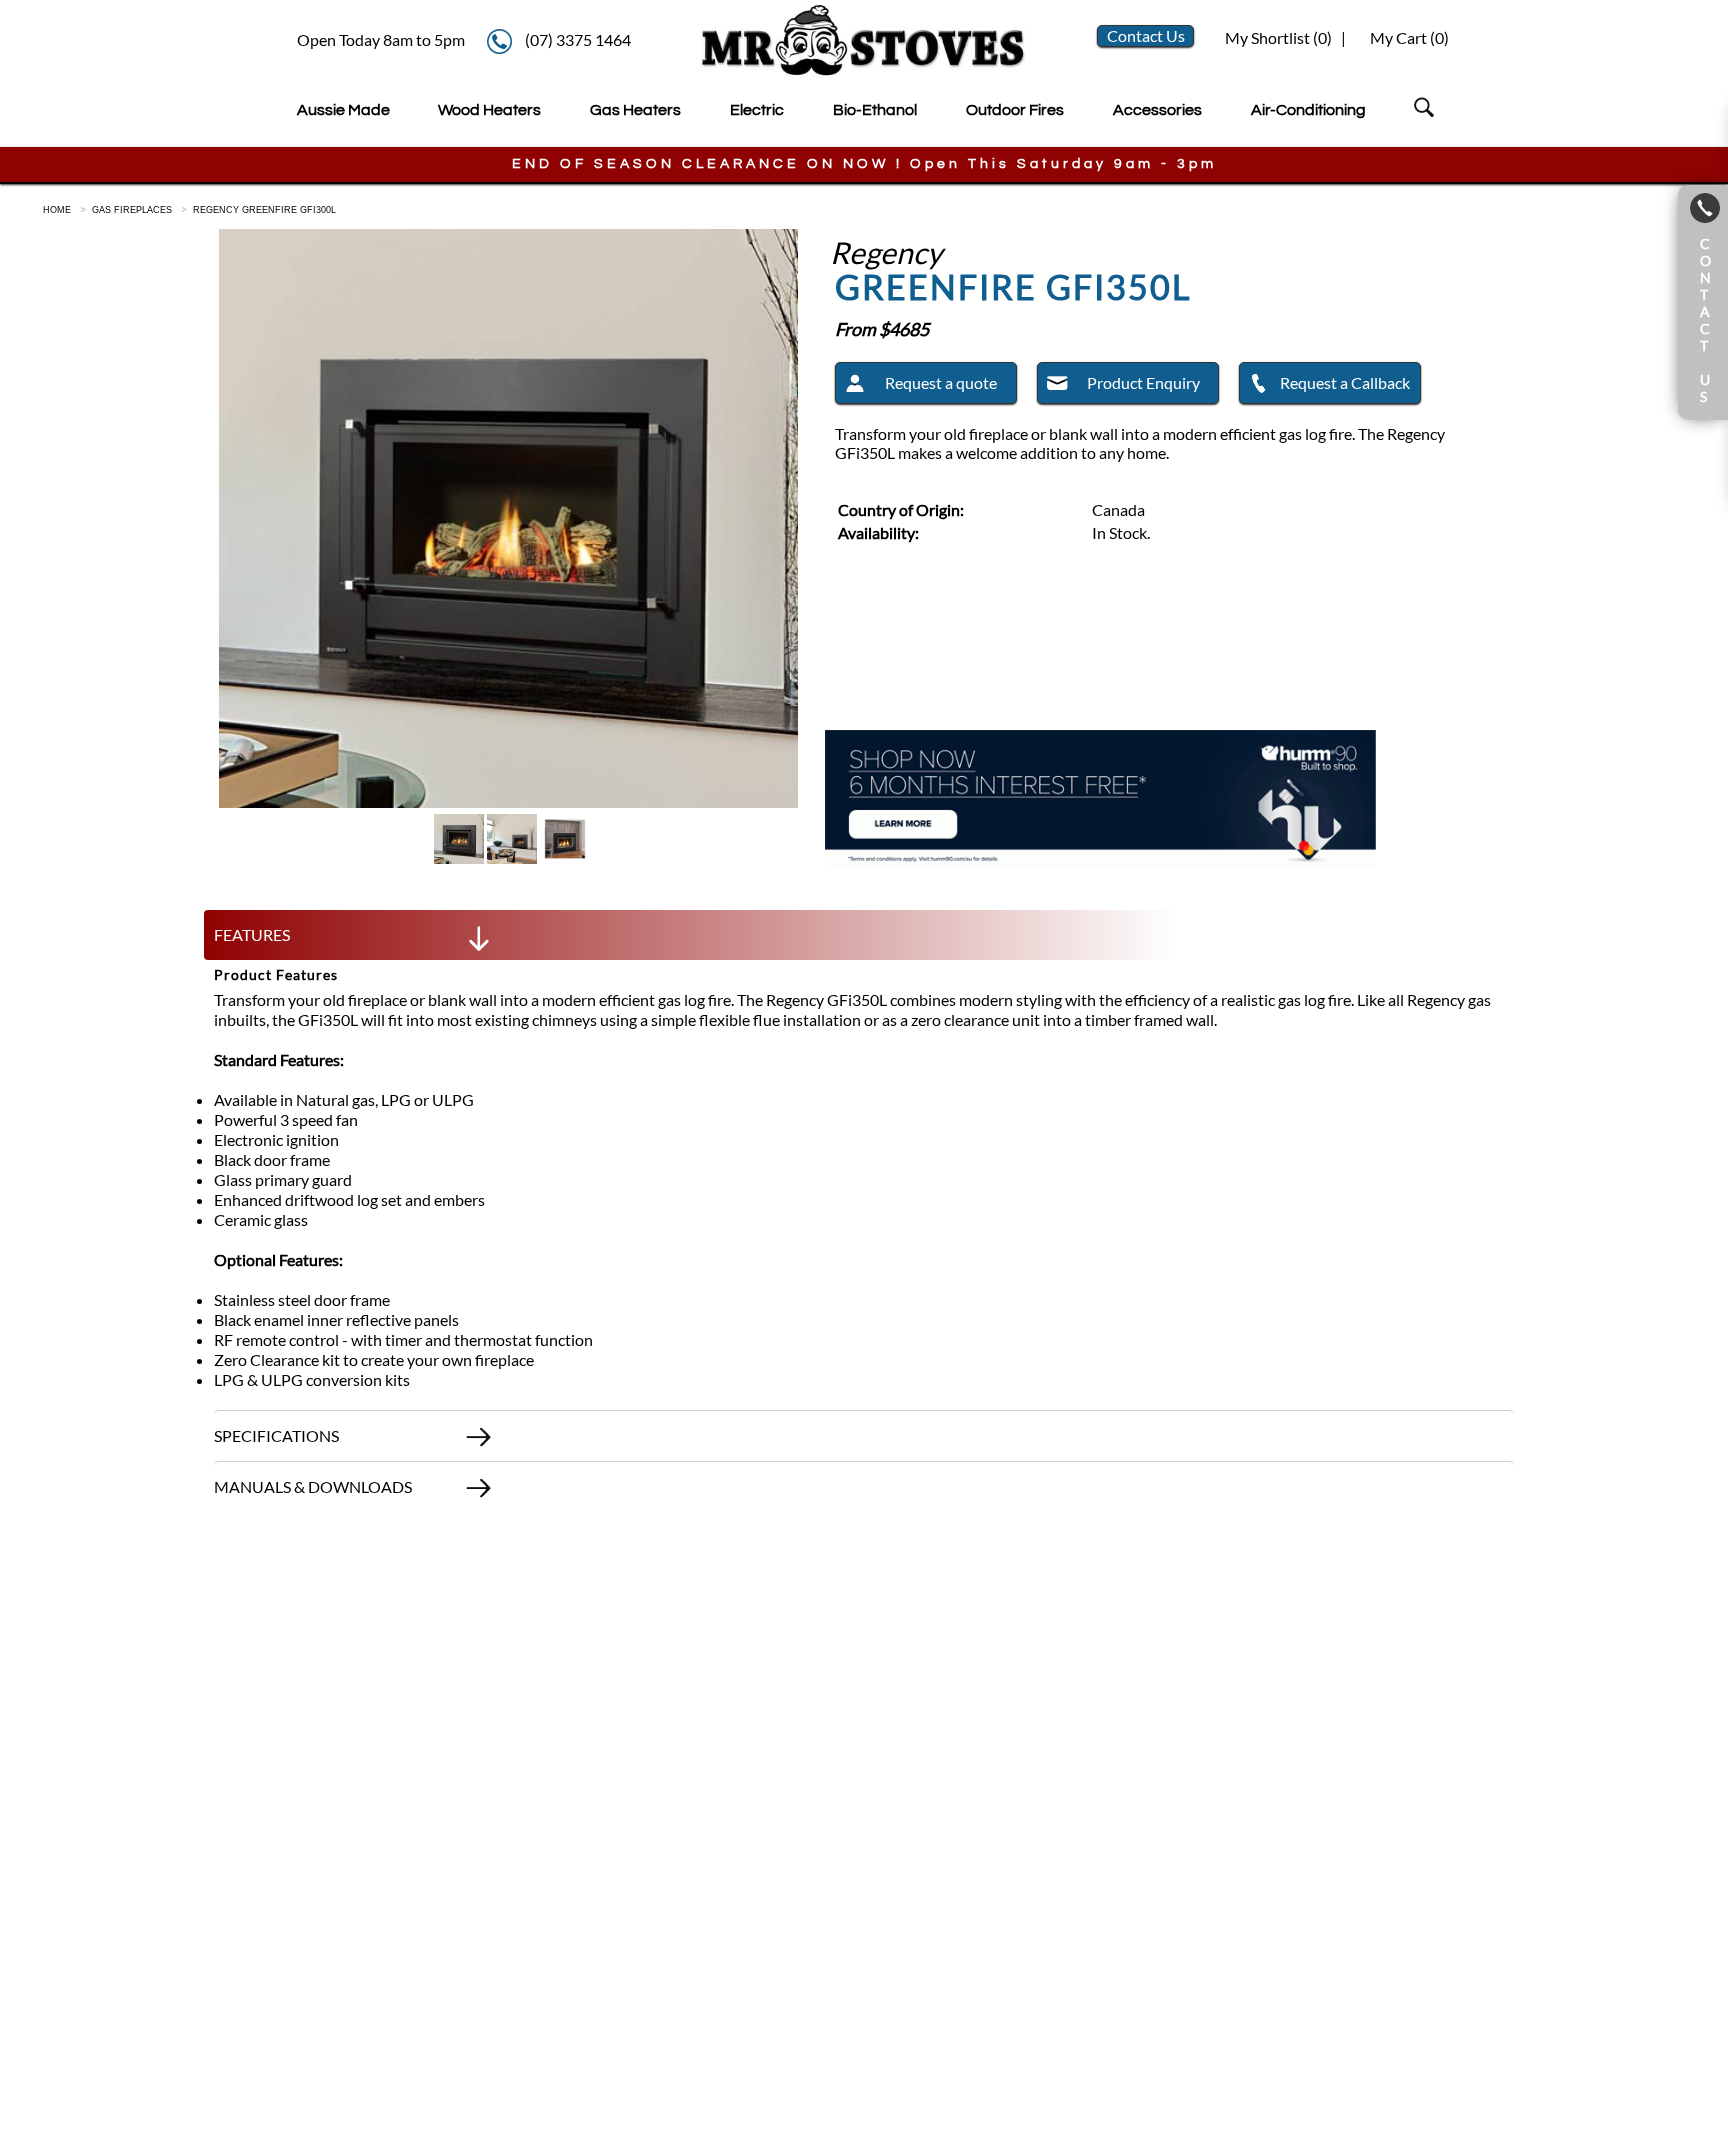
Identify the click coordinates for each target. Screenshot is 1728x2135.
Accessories (1157, 110)
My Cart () (1409, 37)
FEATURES (252, 934)
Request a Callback (1345, 382)
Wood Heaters (489, 110)
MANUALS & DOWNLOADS (313, 1486)
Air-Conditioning (1308, 110)
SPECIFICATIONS (276, 1435)
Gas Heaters (635, 110)
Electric (757, 110)
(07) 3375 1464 (578, 39)
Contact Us (1146, 35)
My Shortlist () (1277, 37)
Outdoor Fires (1015, 110)
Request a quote (941, 382)
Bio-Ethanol (875, 110)
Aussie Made (343, 110)
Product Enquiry (1143, 382)
